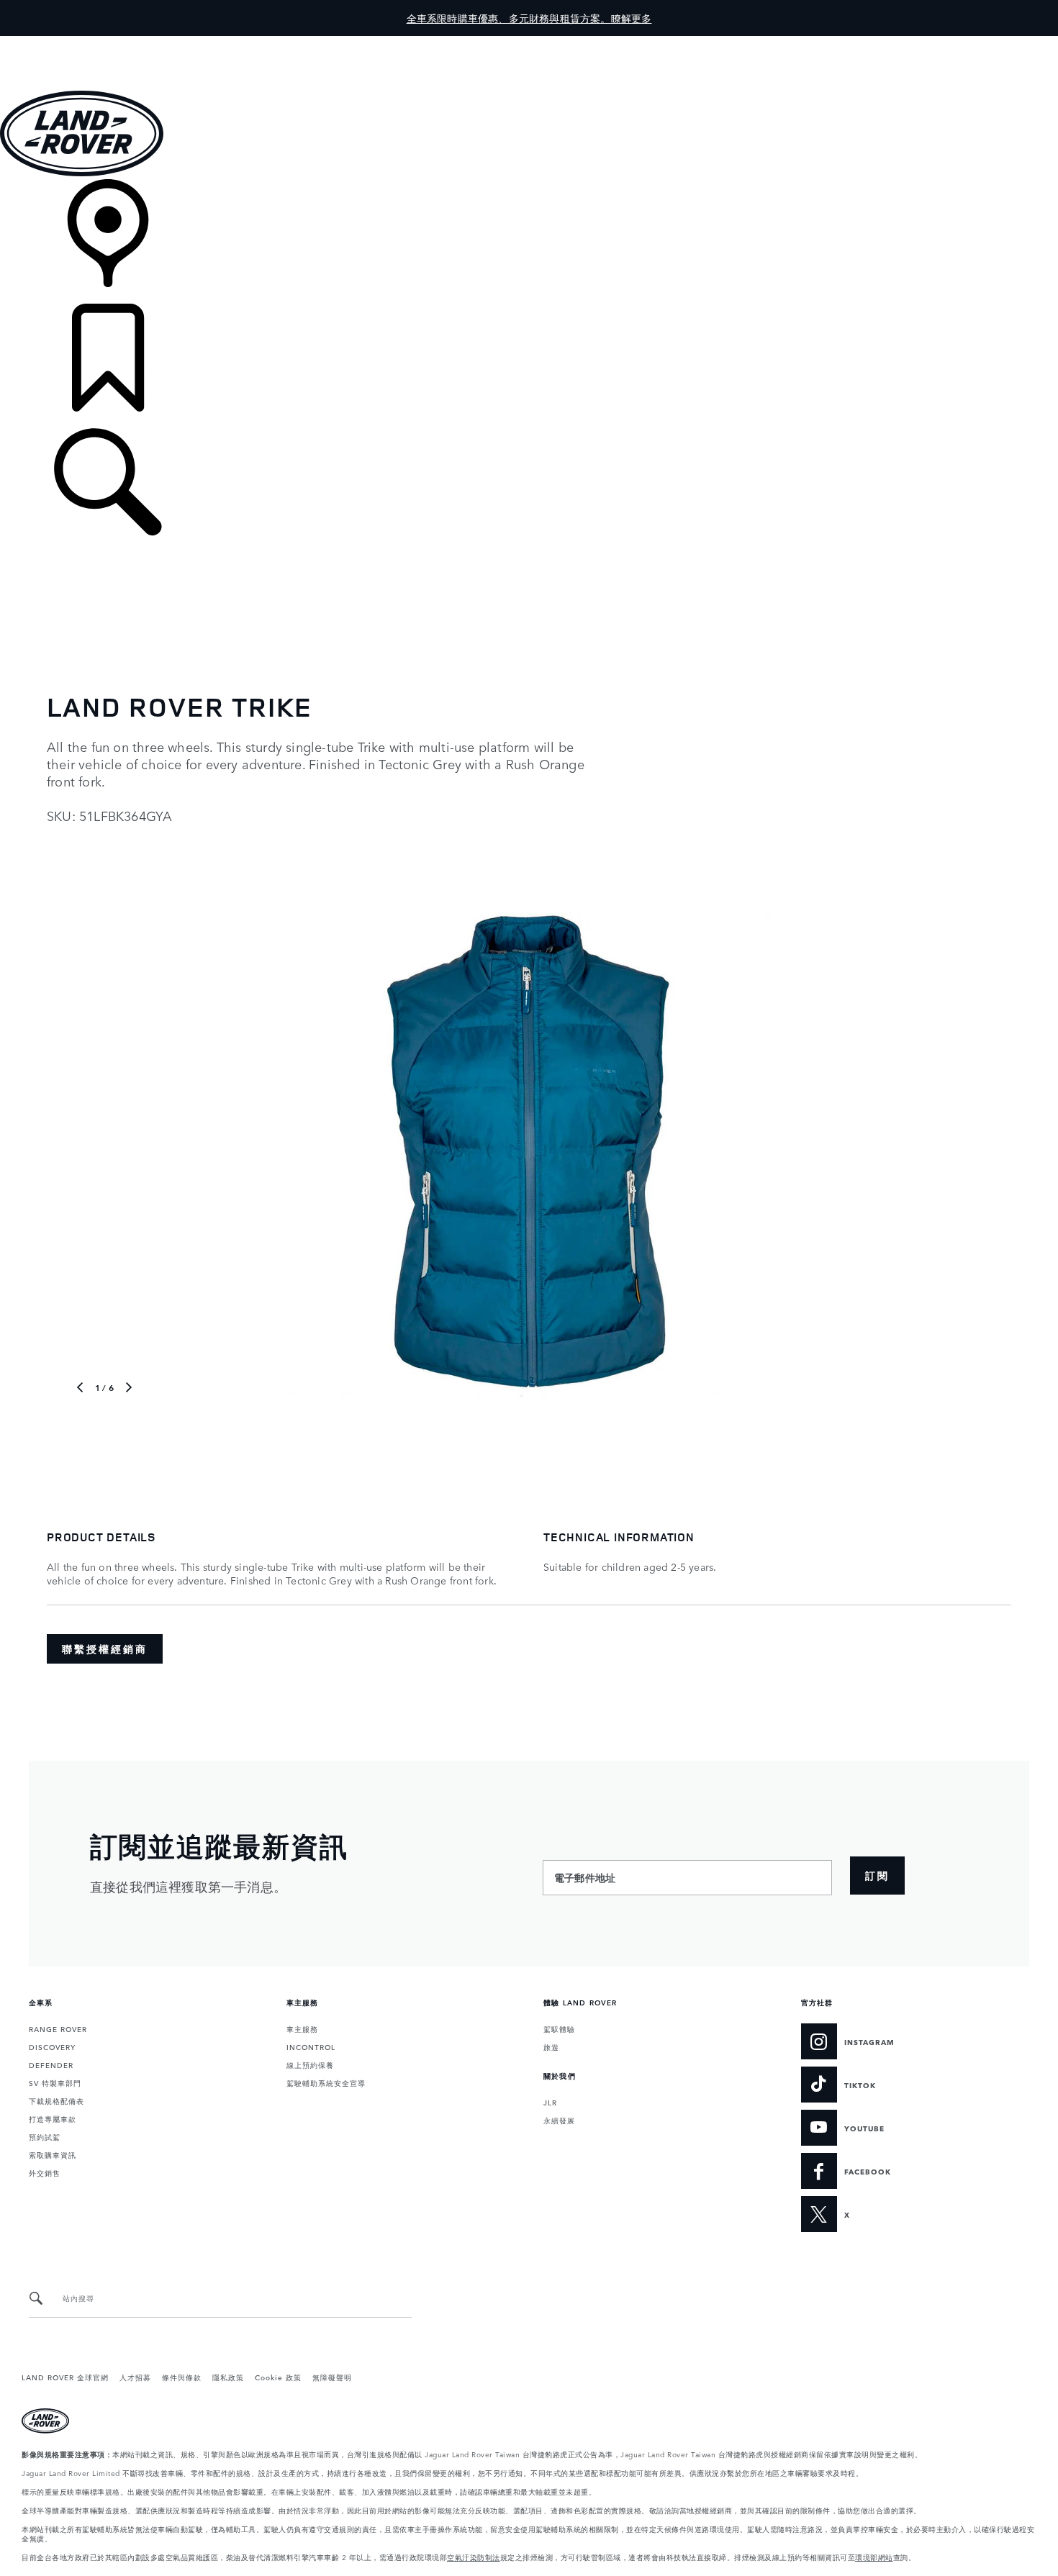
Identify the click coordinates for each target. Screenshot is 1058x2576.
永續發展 (559, 2120)
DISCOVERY (52, 2046)
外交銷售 (45, 2172)
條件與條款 (182, 2377)
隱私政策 (228, 2377)
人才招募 (135, 2377)
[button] (529, 43)
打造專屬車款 (53, 2118)
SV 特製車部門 (55, 2082)
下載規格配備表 (56, 2100)
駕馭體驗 (559, 2028)
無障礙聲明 (332, 2377)
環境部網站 (874, 2557)
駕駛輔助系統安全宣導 (326, 2082)
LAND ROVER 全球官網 (65, 2377)
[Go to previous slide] (70, 1153)
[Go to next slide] (988, 1153)
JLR (550, 2102)
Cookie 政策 (278, 2377)
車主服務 (302, 2028)
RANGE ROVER (58, 2028)
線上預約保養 (310, 2064)
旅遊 (551, 2046)
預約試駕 (45, 2136)
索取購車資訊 (53, 2154)
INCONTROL (311, 2046)
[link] (529, 241)
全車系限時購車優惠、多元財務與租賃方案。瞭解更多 (529, 18)
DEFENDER (51, 2064)
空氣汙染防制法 (474, 2557)
